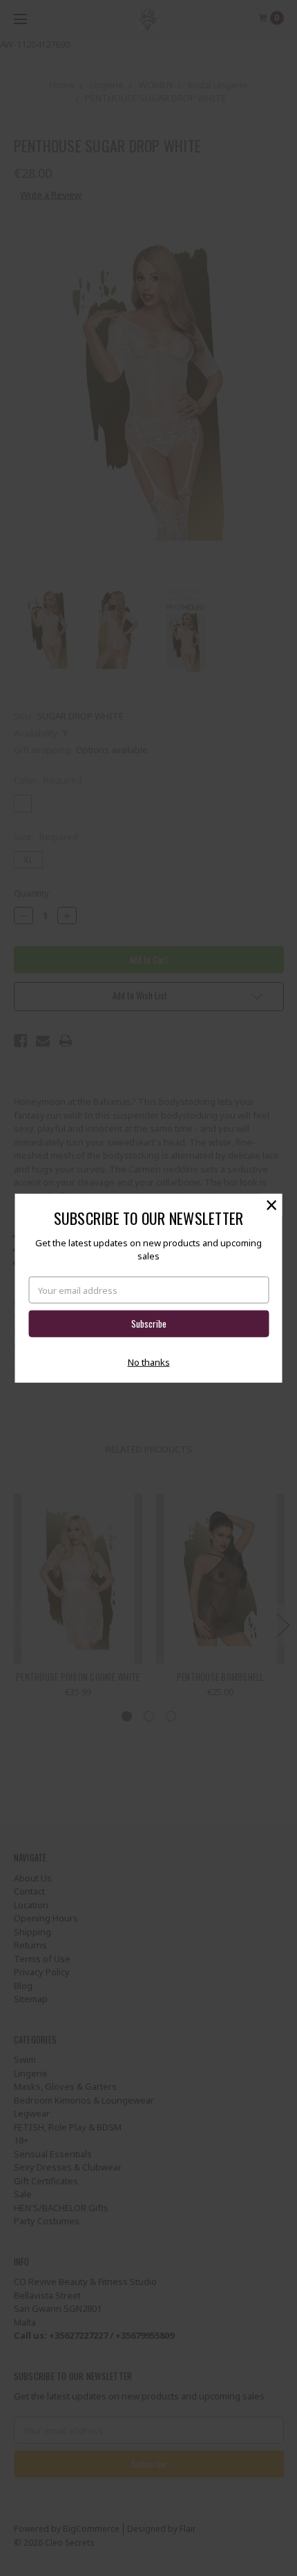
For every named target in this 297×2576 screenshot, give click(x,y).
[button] (271, 1204)
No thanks (149, 1362)
